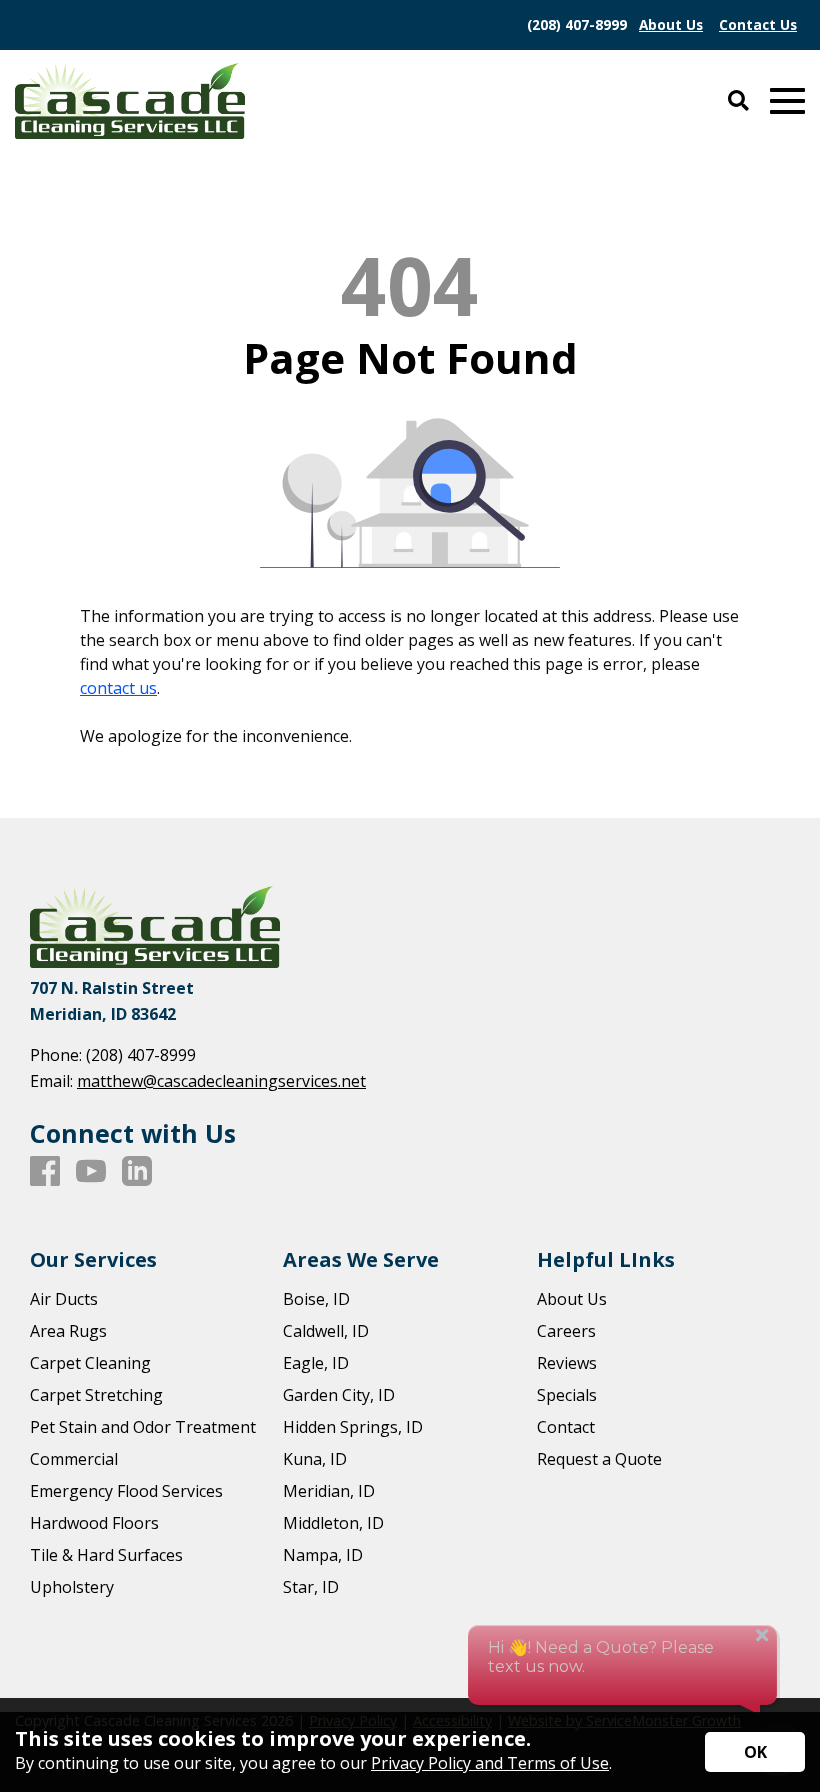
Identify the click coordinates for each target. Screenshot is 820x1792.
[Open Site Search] (738, 101)
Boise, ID (316, 1299)
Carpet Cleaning (90, 1363)
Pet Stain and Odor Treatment (143, 1427)
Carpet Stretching (96, 1395)
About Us (572, 1299)
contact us (118, 688)
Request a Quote (599, 1459)
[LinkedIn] (137, 1172)
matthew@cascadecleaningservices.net (221, 1081)
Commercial (74, 1459)
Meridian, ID (329, 1491)
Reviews (567, 1363)
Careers (566, 1331)
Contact (566, 1427)
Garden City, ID (339, 1395)
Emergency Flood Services (126, 1491)
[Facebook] (45, 1172)
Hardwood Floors (94, 1523)
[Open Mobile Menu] (787, 101)
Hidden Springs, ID (353, 1427)
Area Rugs (68, 1331)
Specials (567, 1395)
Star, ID (311, 1587)
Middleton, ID (333, 1523)
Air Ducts (64, 1299)
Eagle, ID (316, 1363)
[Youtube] (91, 1172)
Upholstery (72, 1587)
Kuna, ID (315, 1459)
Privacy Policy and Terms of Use (490, 1763)
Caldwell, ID (326, 1331)
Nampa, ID (323, 1555)
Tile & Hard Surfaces (106, 1555)
